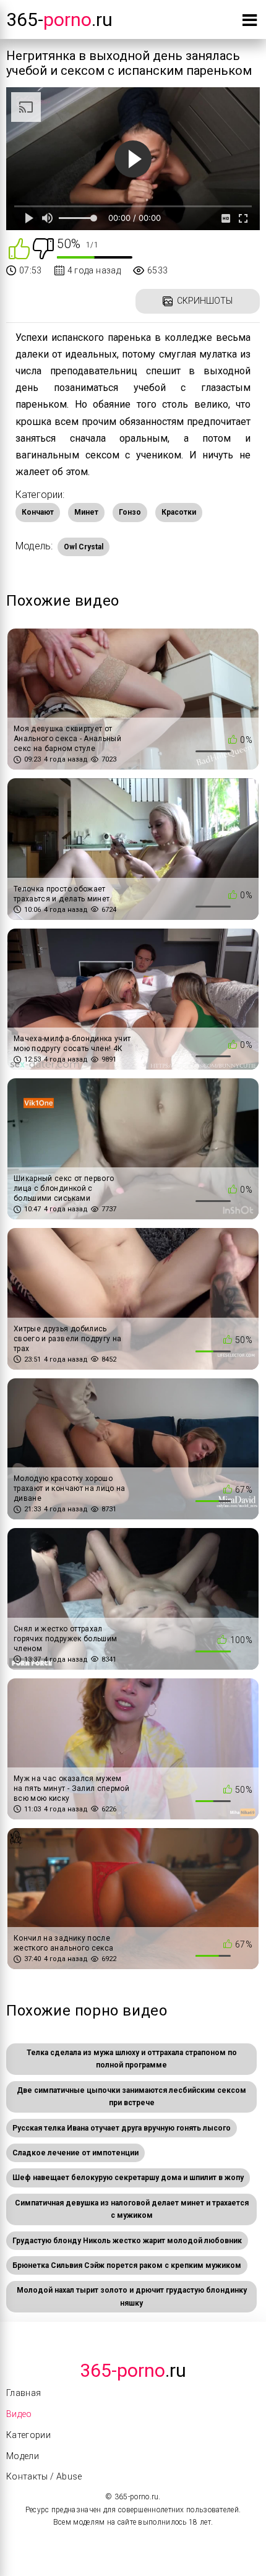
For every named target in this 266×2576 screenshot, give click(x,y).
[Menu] (250, 23)
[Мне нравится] (19, 248)
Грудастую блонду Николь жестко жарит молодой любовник (127, 2241)
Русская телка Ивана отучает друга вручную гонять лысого (122, 2128)
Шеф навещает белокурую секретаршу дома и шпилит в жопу (128, 2178)
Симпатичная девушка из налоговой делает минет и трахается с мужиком (132, 2209)
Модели (23, 2456)
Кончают (38, 512)
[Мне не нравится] (43, 248)
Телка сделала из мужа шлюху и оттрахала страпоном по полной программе (132, 2059)
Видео (19, 2414)
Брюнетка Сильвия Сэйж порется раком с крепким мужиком (127, 2265)
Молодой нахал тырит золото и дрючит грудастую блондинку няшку (132, 2296)
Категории (28, 2435)
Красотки (179, 512)
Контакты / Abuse (44, 2476)
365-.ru (59, 19)
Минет (86, 512)
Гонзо (130, 512)
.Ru (133, 2370)
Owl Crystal (84, 547)
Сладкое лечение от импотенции (75, 2153)
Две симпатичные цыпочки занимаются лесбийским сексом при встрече (131, 2097)
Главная (24, 2393)
